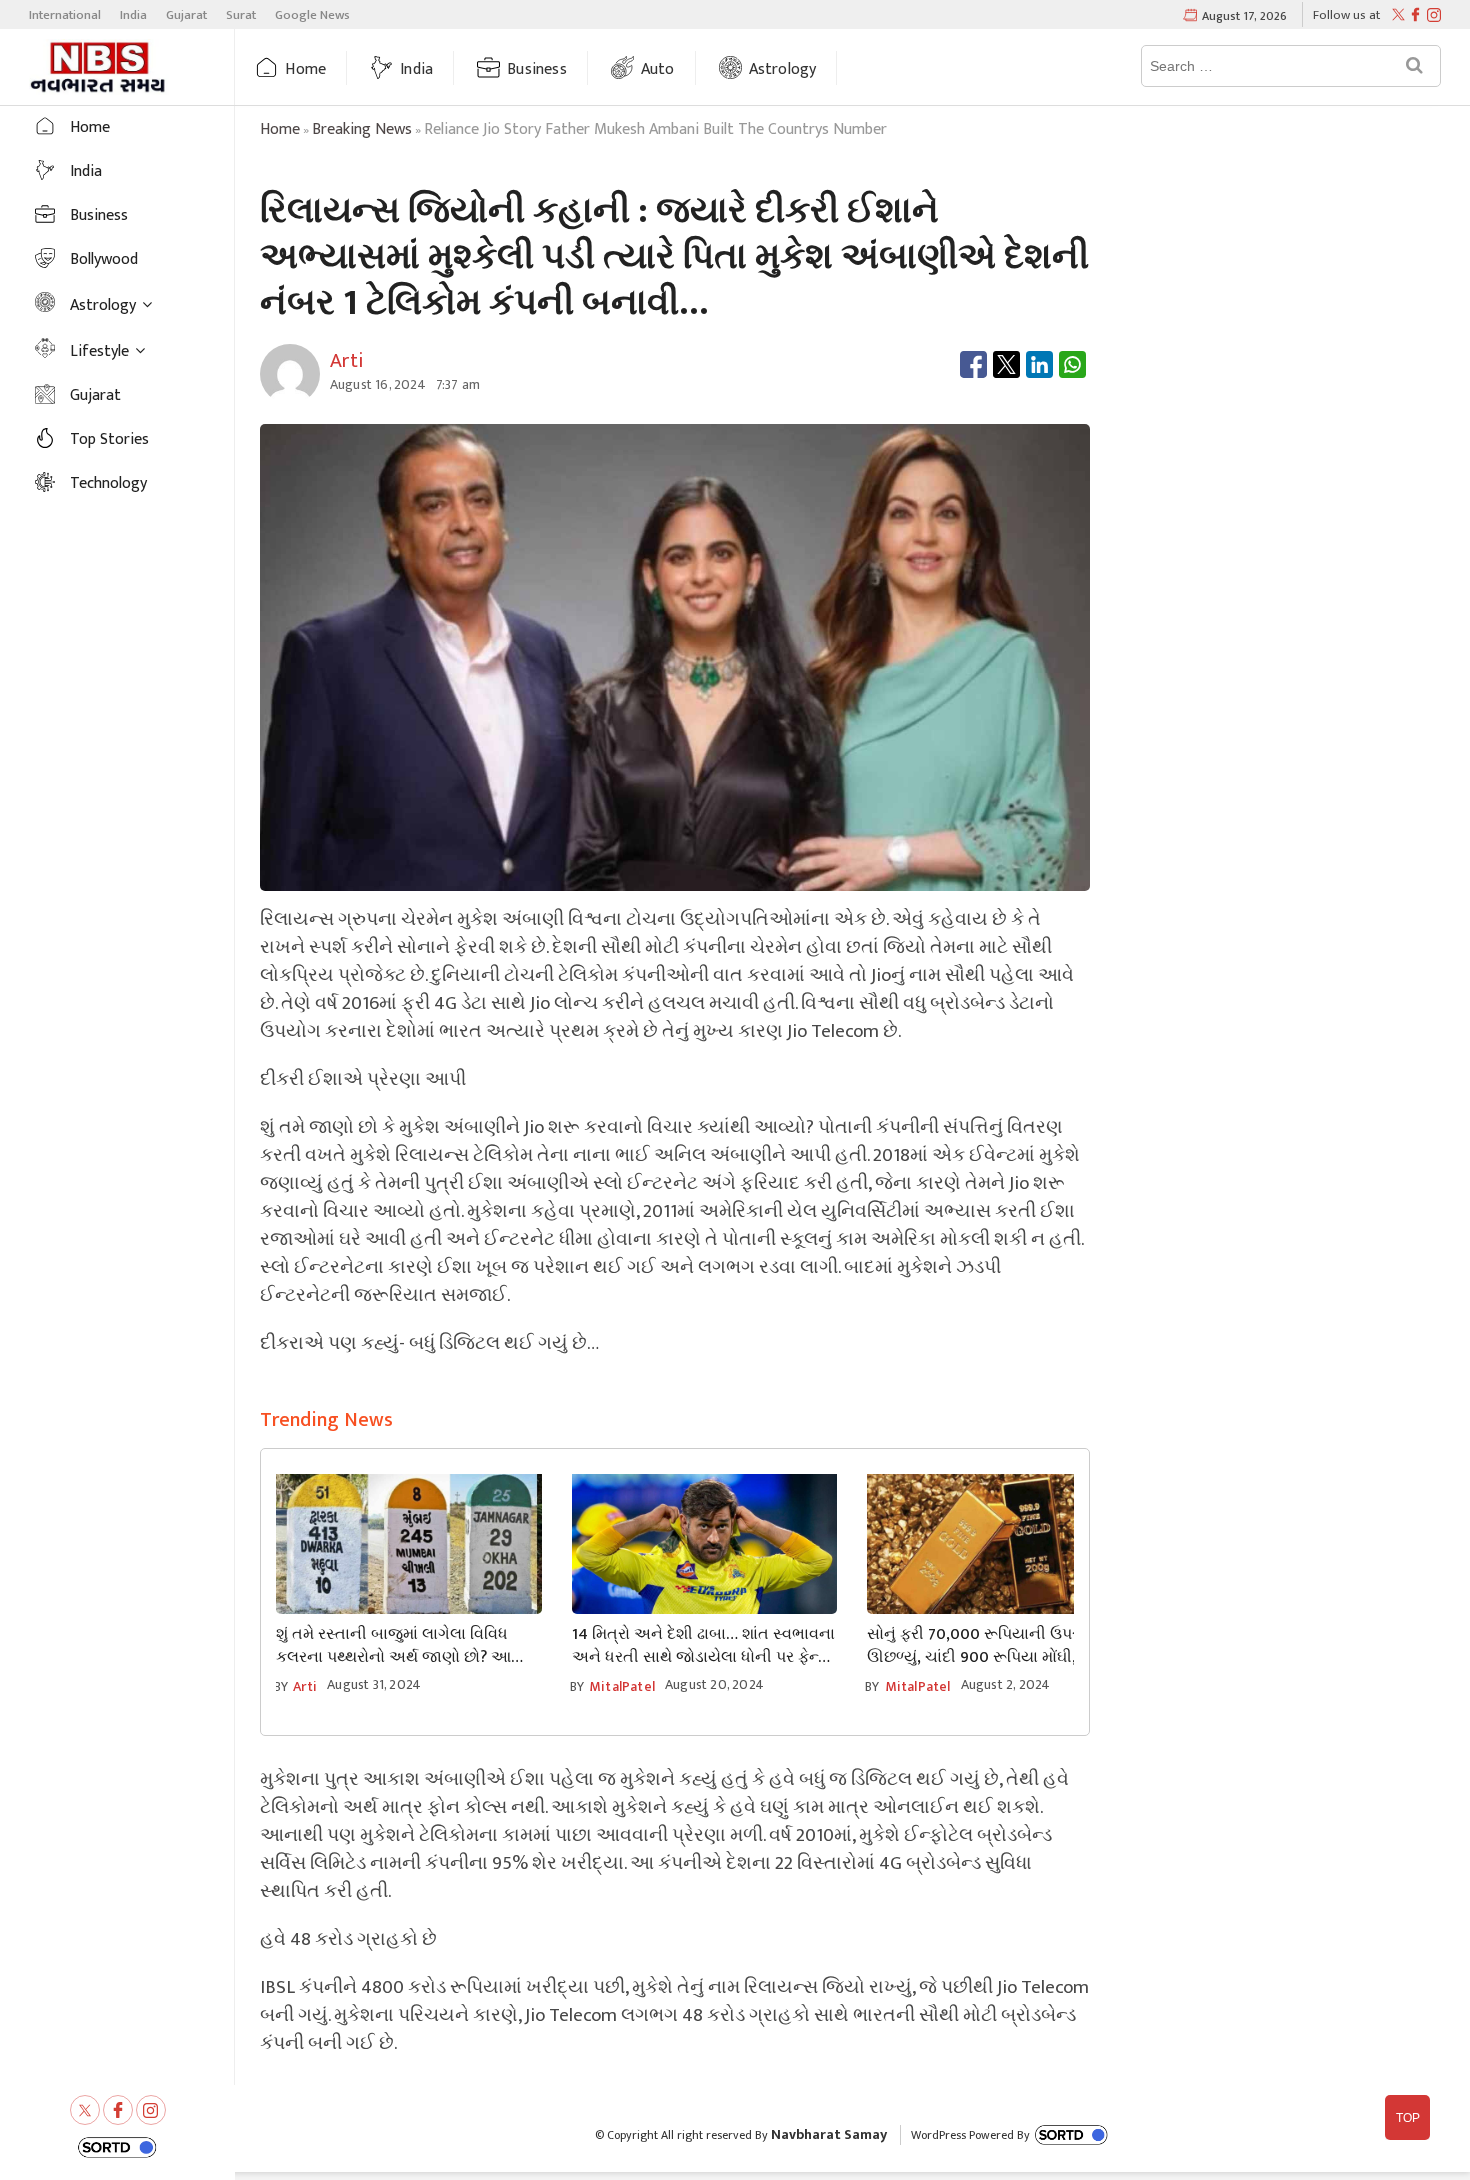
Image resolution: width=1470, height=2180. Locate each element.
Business (537, 69)
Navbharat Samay (829, 2134)
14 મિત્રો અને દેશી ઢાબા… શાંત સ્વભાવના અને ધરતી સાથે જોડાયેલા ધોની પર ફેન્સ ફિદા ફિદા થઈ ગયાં (703, 1646)
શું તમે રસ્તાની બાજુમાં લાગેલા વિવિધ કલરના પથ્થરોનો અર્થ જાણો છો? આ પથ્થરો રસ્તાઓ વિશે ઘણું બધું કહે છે (393, 1646)
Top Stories (109, 439)
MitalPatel (622, 1686)
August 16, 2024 (378, 384)
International (65, 15)
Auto (658, 69)
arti (305, 1686)
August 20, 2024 (714, 1684)
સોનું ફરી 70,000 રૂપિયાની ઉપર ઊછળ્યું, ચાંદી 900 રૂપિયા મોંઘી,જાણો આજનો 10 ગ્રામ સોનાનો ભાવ (990, 1646)
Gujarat (186, 15)
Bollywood (104, 259)
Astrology (783, 69)
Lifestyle (99, 351)
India (133, 15)
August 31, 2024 (374, 1684)
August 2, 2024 (1006, 1684)
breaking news (362, 129)
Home (305, 69)
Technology (108, 483)
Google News (312, 15)
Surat (241, 15)
